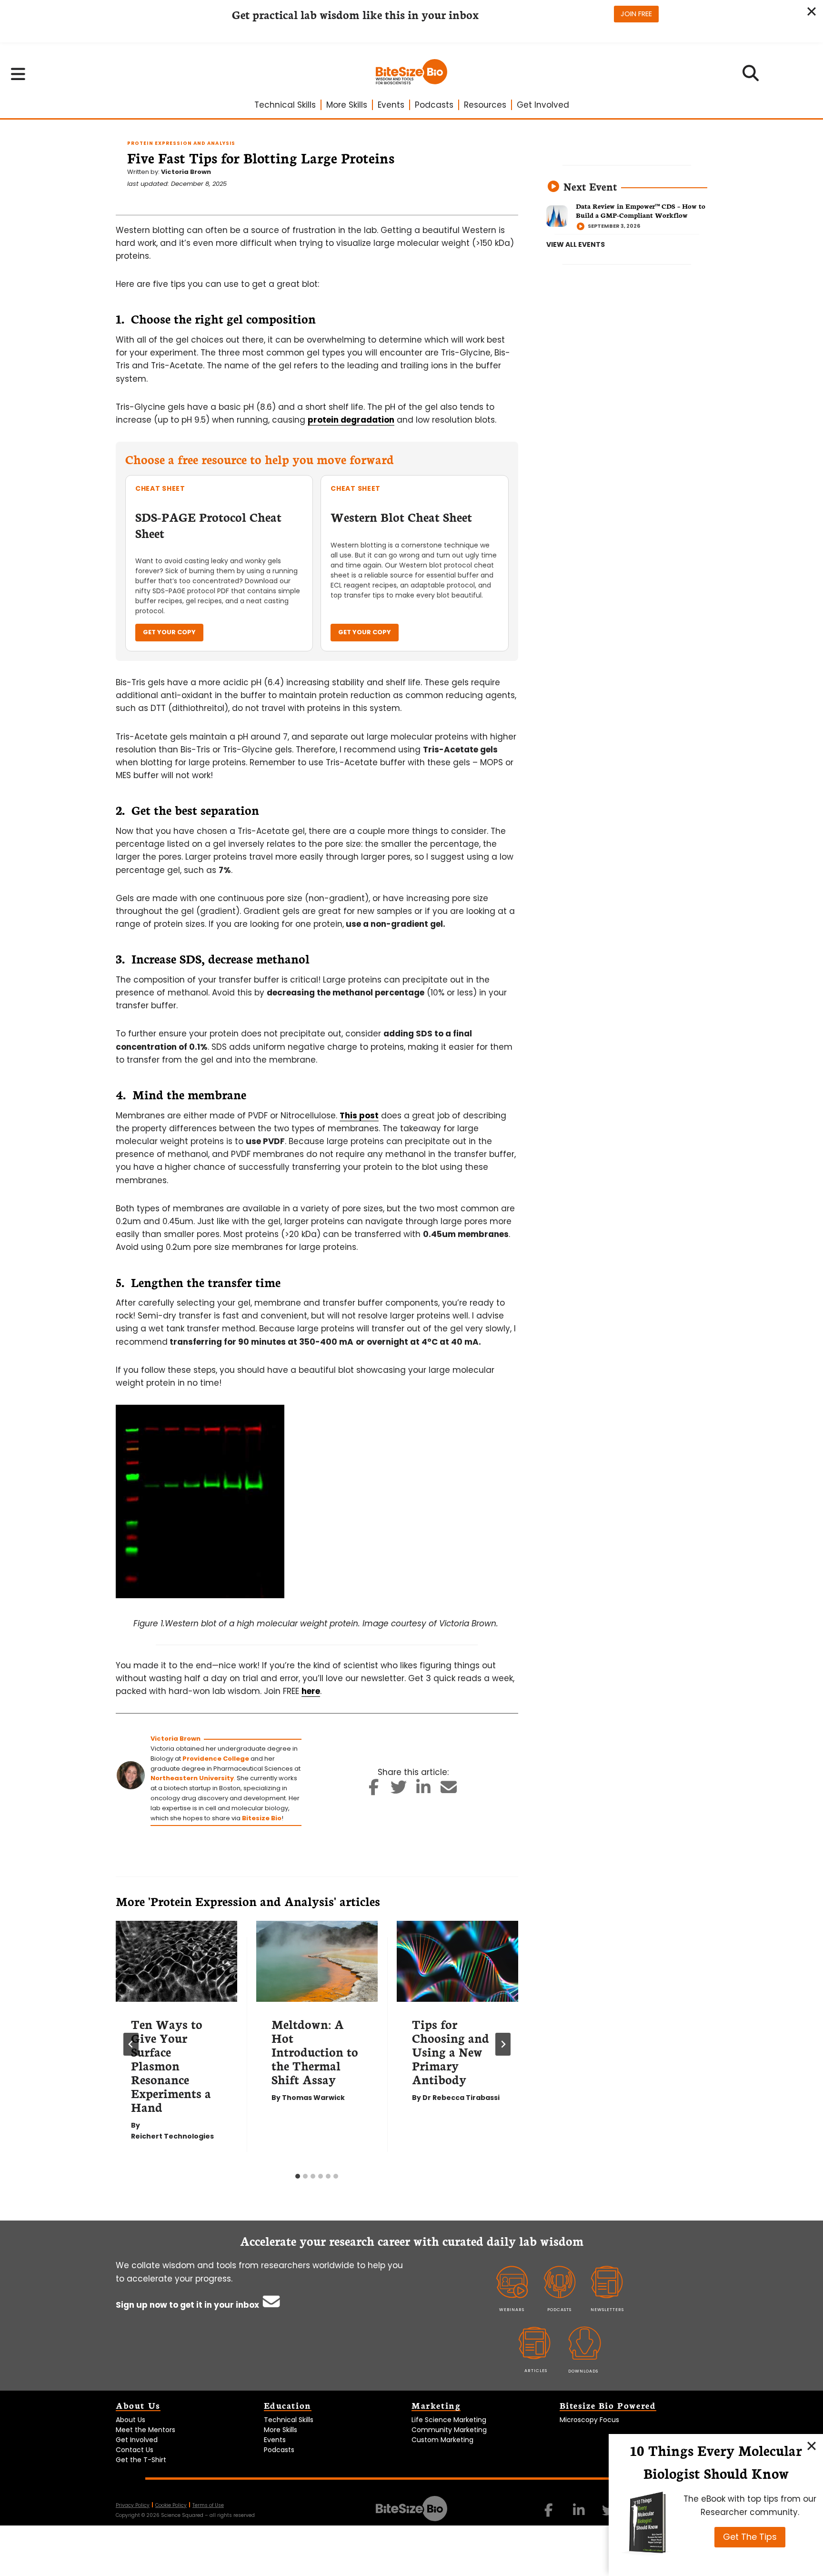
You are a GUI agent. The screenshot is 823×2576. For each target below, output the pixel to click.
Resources (485, 105)
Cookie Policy (171, 2505)
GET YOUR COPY (169, 632)
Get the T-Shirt (141, 2460)
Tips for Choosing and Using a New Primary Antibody (451, 2051)
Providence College (216, 1759)
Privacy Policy (133, 2505)
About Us (130, 2420)
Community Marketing (449, 2430)
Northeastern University (192, 1778)
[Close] (812, 2445)
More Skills (347, 105)
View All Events (576, 244)
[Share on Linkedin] (424, 1790)
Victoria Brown (186, 172)
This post (359, 1116)
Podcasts (434, 105)
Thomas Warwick (313, 2098)
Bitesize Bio (262, 1818)
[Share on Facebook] (374, 1790)
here (311, 1691)
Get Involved (543, 105)
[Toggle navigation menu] (18, 74)
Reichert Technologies (172, 2136)
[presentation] (176, 1961)
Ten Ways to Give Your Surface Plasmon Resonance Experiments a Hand (171, 2065)
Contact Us (135, 2450)
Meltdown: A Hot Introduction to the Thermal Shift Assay (315, 2051)
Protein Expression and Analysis (181, 143)
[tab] (298, 2176)
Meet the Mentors (146, 2430)
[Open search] (751, 76)
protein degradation (351, 420)
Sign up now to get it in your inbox (188, 2305)
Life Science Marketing (449, 2420)
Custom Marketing (442, 2440)
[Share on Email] (448, 1790)
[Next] (503, 2044)
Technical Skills (285, 105)
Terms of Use (208, 2505)
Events (391, 105)
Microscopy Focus (589, 2420)
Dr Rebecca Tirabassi (461, 2098)
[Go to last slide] (131, 2044)
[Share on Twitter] (398, 1790)
